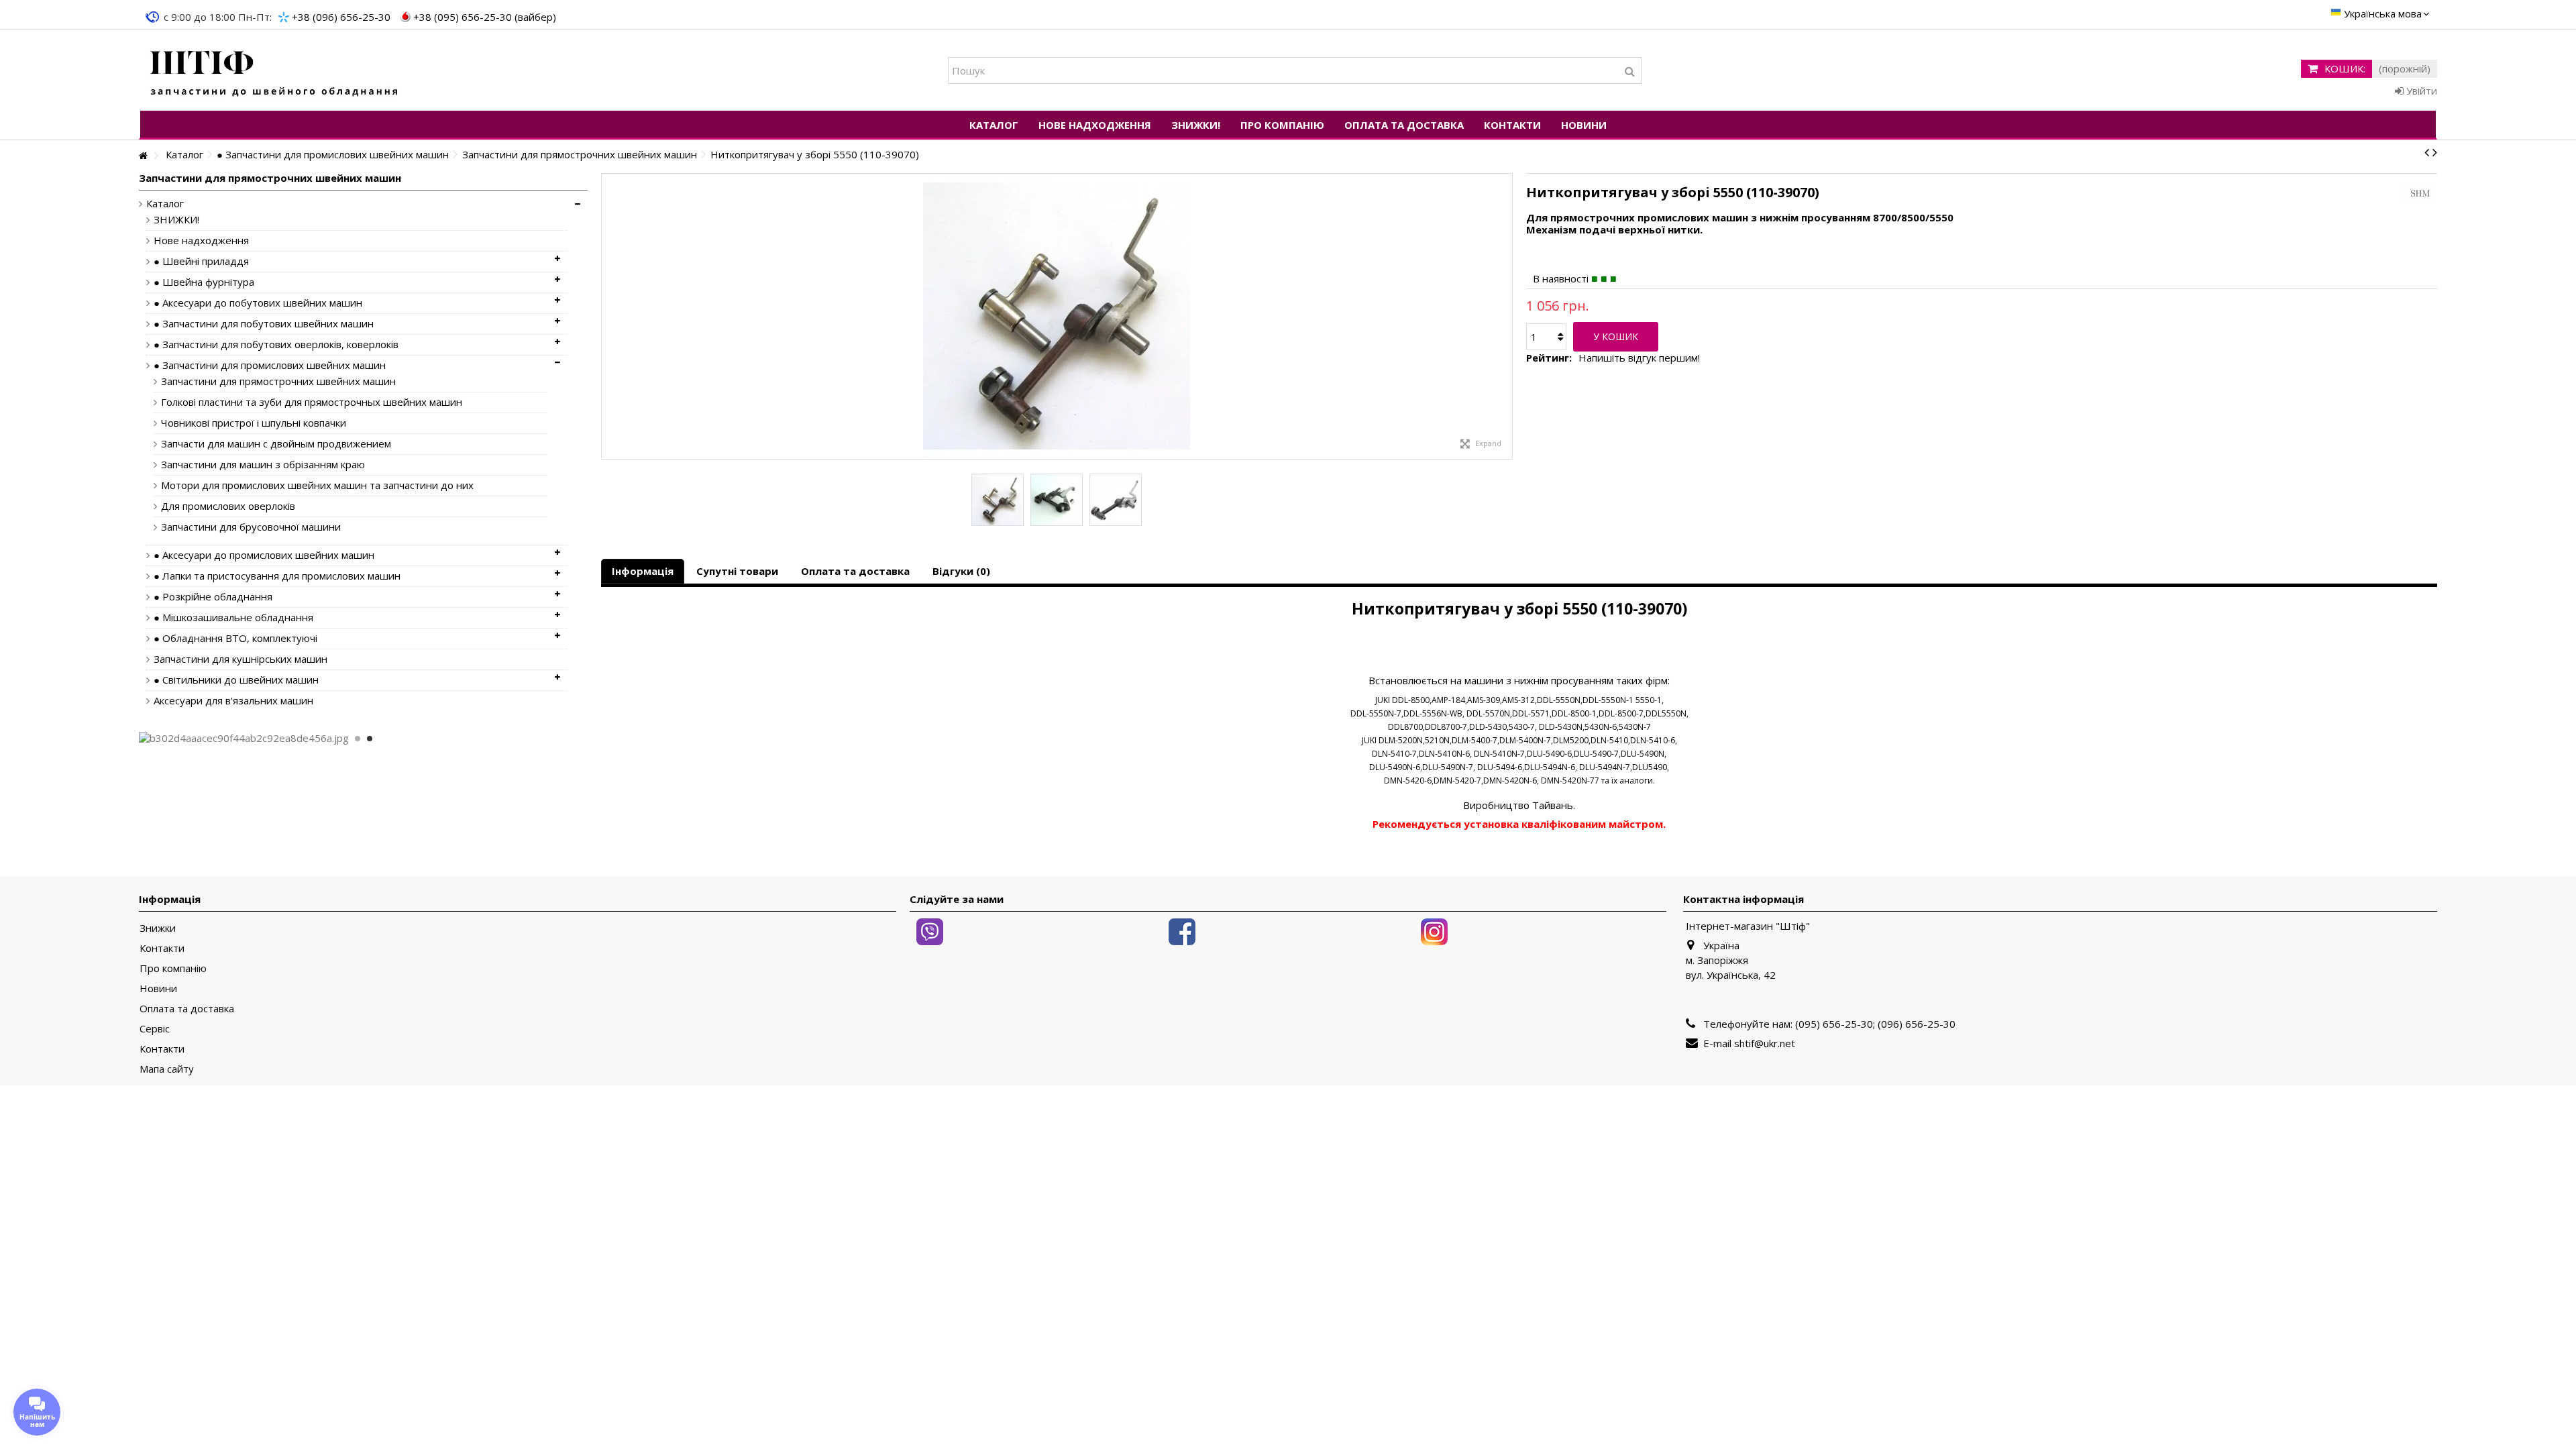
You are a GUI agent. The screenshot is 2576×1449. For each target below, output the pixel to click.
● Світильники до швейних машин (236, 680)
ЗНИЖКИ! (176, 220)
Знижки (158, 928)
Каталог (165, 204)
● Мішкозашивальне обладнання (233, 618)
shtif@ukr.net (1765, 1043)
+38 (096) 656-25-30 (341, 17)
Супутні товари (737, 571)
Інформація (643, 571)
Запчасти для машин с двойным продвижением (276, 444)
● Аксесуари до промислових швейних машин (264, 555)
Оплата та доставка (855, 571)
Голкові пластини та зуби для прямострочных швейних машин (312, 402)
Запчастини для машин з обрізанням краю (263, 465)
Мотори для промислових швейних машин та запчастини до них (317, 485)
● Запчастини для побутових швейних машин (264, 324)
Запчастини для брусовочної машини (251, 527)
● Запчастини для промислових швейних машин (270, 365)
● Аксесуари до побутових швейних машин (258, 303)
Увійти (2420, 91)
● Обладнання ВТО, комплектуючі (235, 638)
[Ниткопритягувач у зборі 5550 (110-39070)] (998, 500)
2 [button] (370, 739)
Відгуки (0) (961, 571)
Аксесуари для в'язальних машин (233, 701)
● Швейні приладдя (201, 261)
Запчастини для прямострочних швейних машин (278, 381)
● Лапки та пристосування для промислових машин (277, 576)
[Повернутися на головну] (143, 156)
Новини (158, 988)
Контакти (162, 948)
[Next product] (2435, 152)
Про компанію (173, 968)
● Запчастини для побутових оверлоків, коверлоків (276, 344)
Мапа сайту (167, 1069)
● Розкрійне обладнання (213, 597)
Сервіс (155, 1029)
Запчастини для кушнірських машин (240, 659)
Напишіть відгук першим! (1639, 358)
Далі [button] (1505, 317)
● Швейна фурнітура (204, 282)
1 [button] (358, 739)
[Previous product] (2427, 152)
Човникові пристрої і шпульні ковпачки (254, 423)
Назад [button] (608, 317)
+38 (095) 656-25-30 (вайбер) (485, 17)
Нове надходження (201, 240)
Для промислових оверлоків (228, 506)
